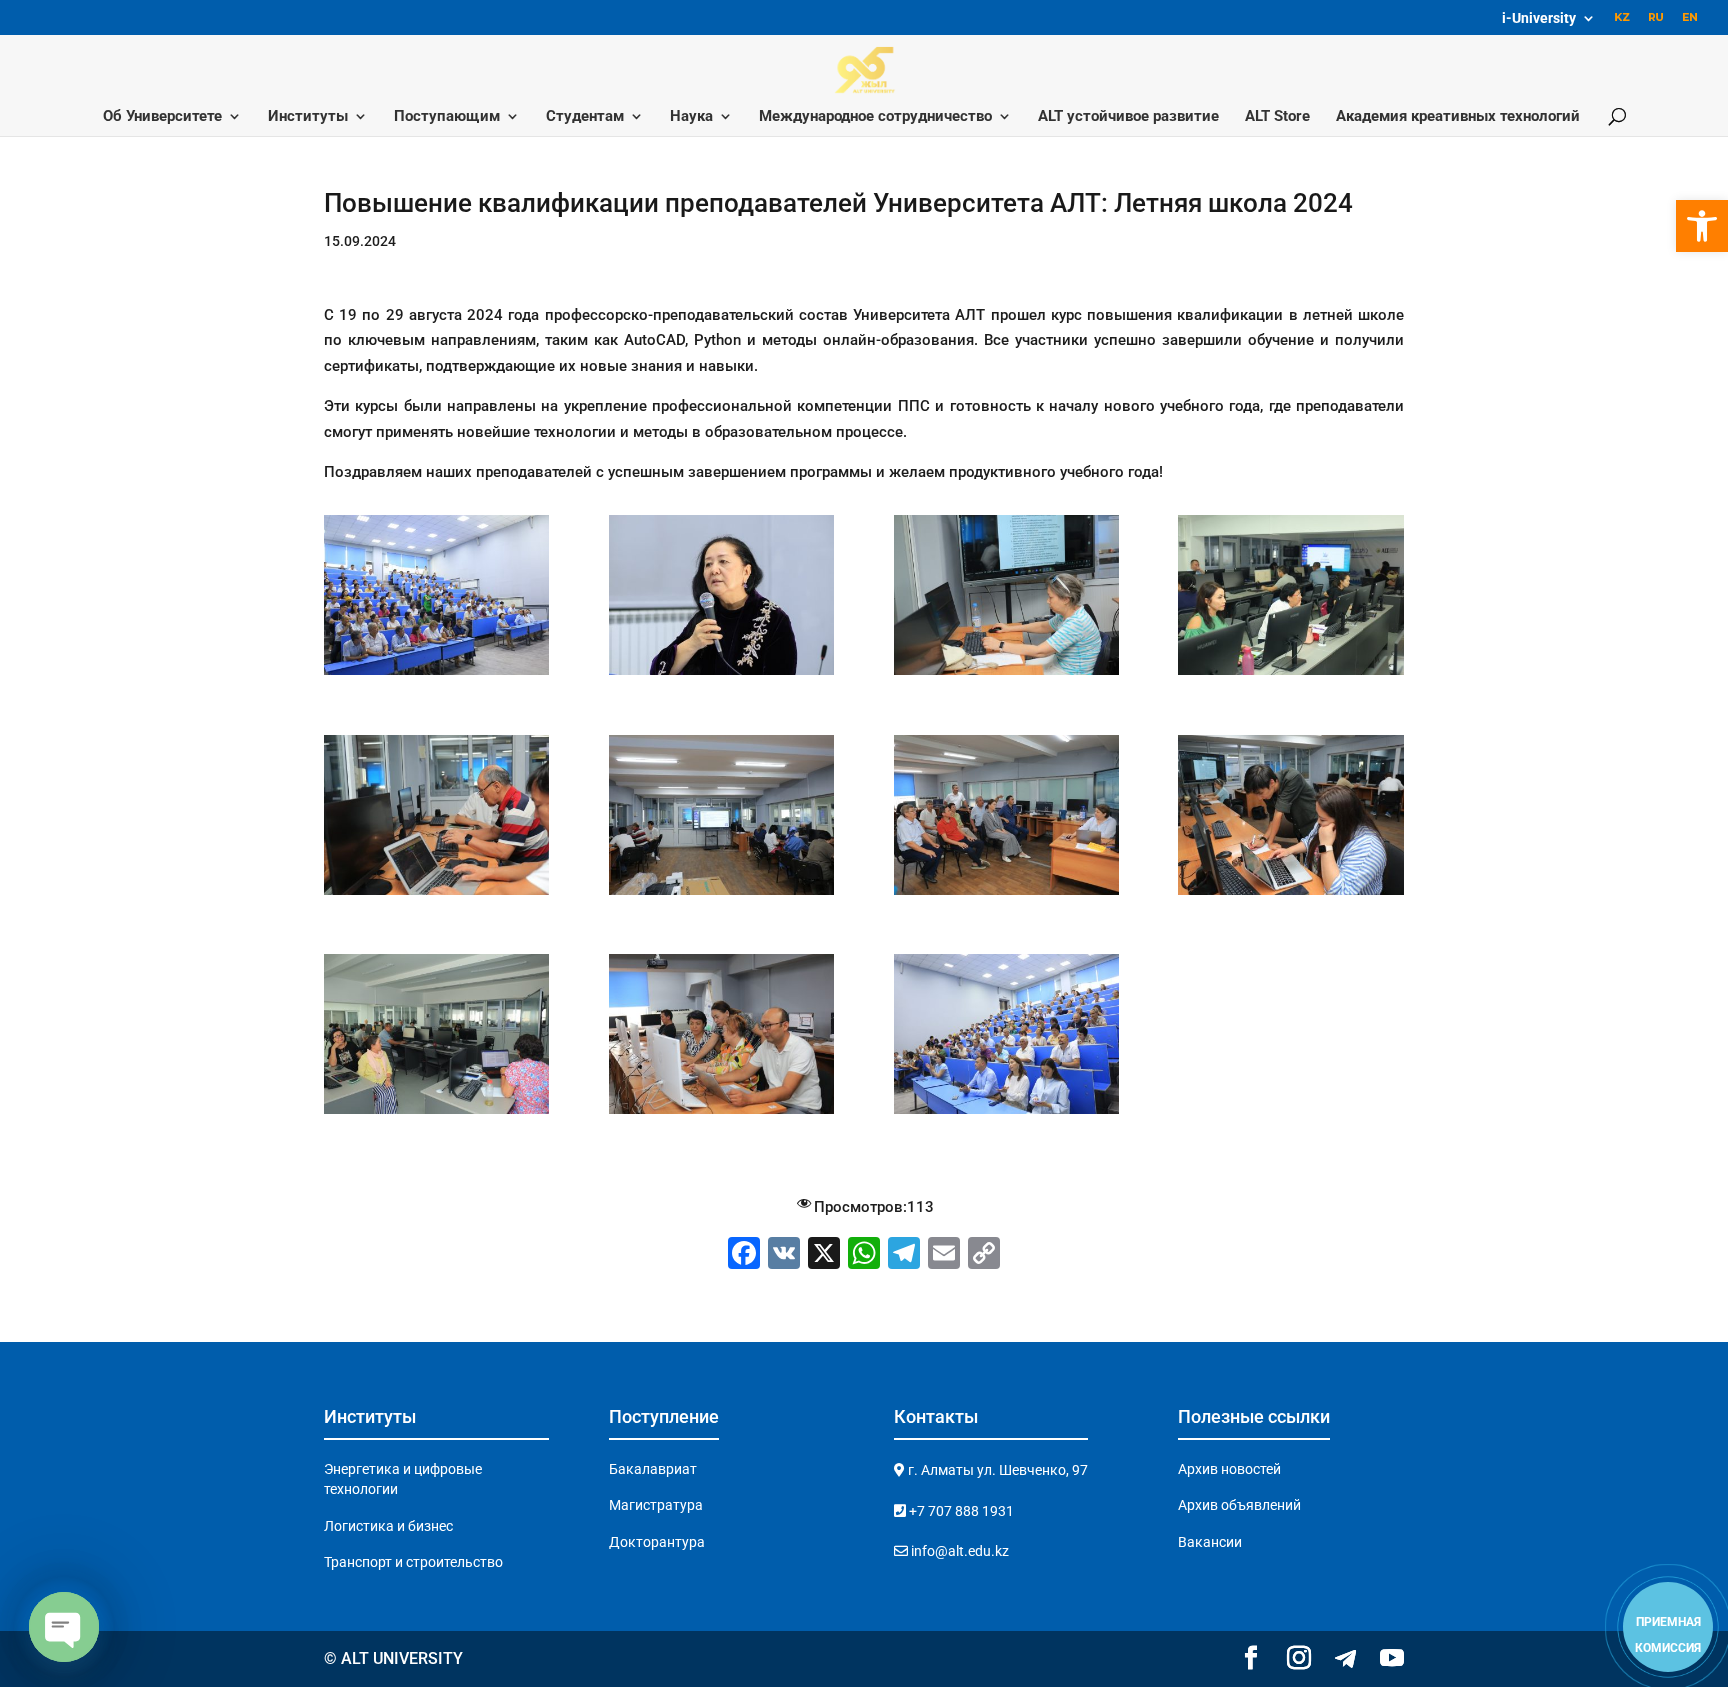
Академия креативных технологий (1458, 117)
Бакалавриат (653, 1469)
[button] (1702, 226)
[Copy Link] (984, 1255)
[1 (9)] (436, 895)
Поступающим (447, 117)
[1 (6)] (721, 675)
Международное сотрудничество (875, 117)
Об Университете (162, 117)
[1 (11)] (1006, 895)
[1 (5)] (436, 675)
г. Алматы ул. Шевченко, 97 (996, 1470)
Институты (308, 117)
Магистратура (656, 1505)
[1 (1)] (1290, 895)
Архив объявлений (1239, 1505)
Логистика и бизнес (388, 1526)
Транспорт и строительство (413, 1562)
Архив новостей (1229, 1469)
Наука (691, 117)
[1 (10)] (721, 895)
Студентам (585, 117)
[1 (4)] (1006, 1114)
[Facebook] (744, 1255)
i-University (1539, 18)
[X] (824, 1255)
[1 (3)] (721, 1114)
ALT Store (1277, 117)
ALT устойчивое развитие (1128, 117)
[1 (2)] (436, 1114)
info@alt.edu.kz (958, 1551)
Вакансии (1210, 1542)
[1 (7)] (1006, 675)
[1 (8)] (1290, 675)
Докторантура (657, 1542)
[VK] (784, 1255)
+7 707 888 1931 (960, 1511)
